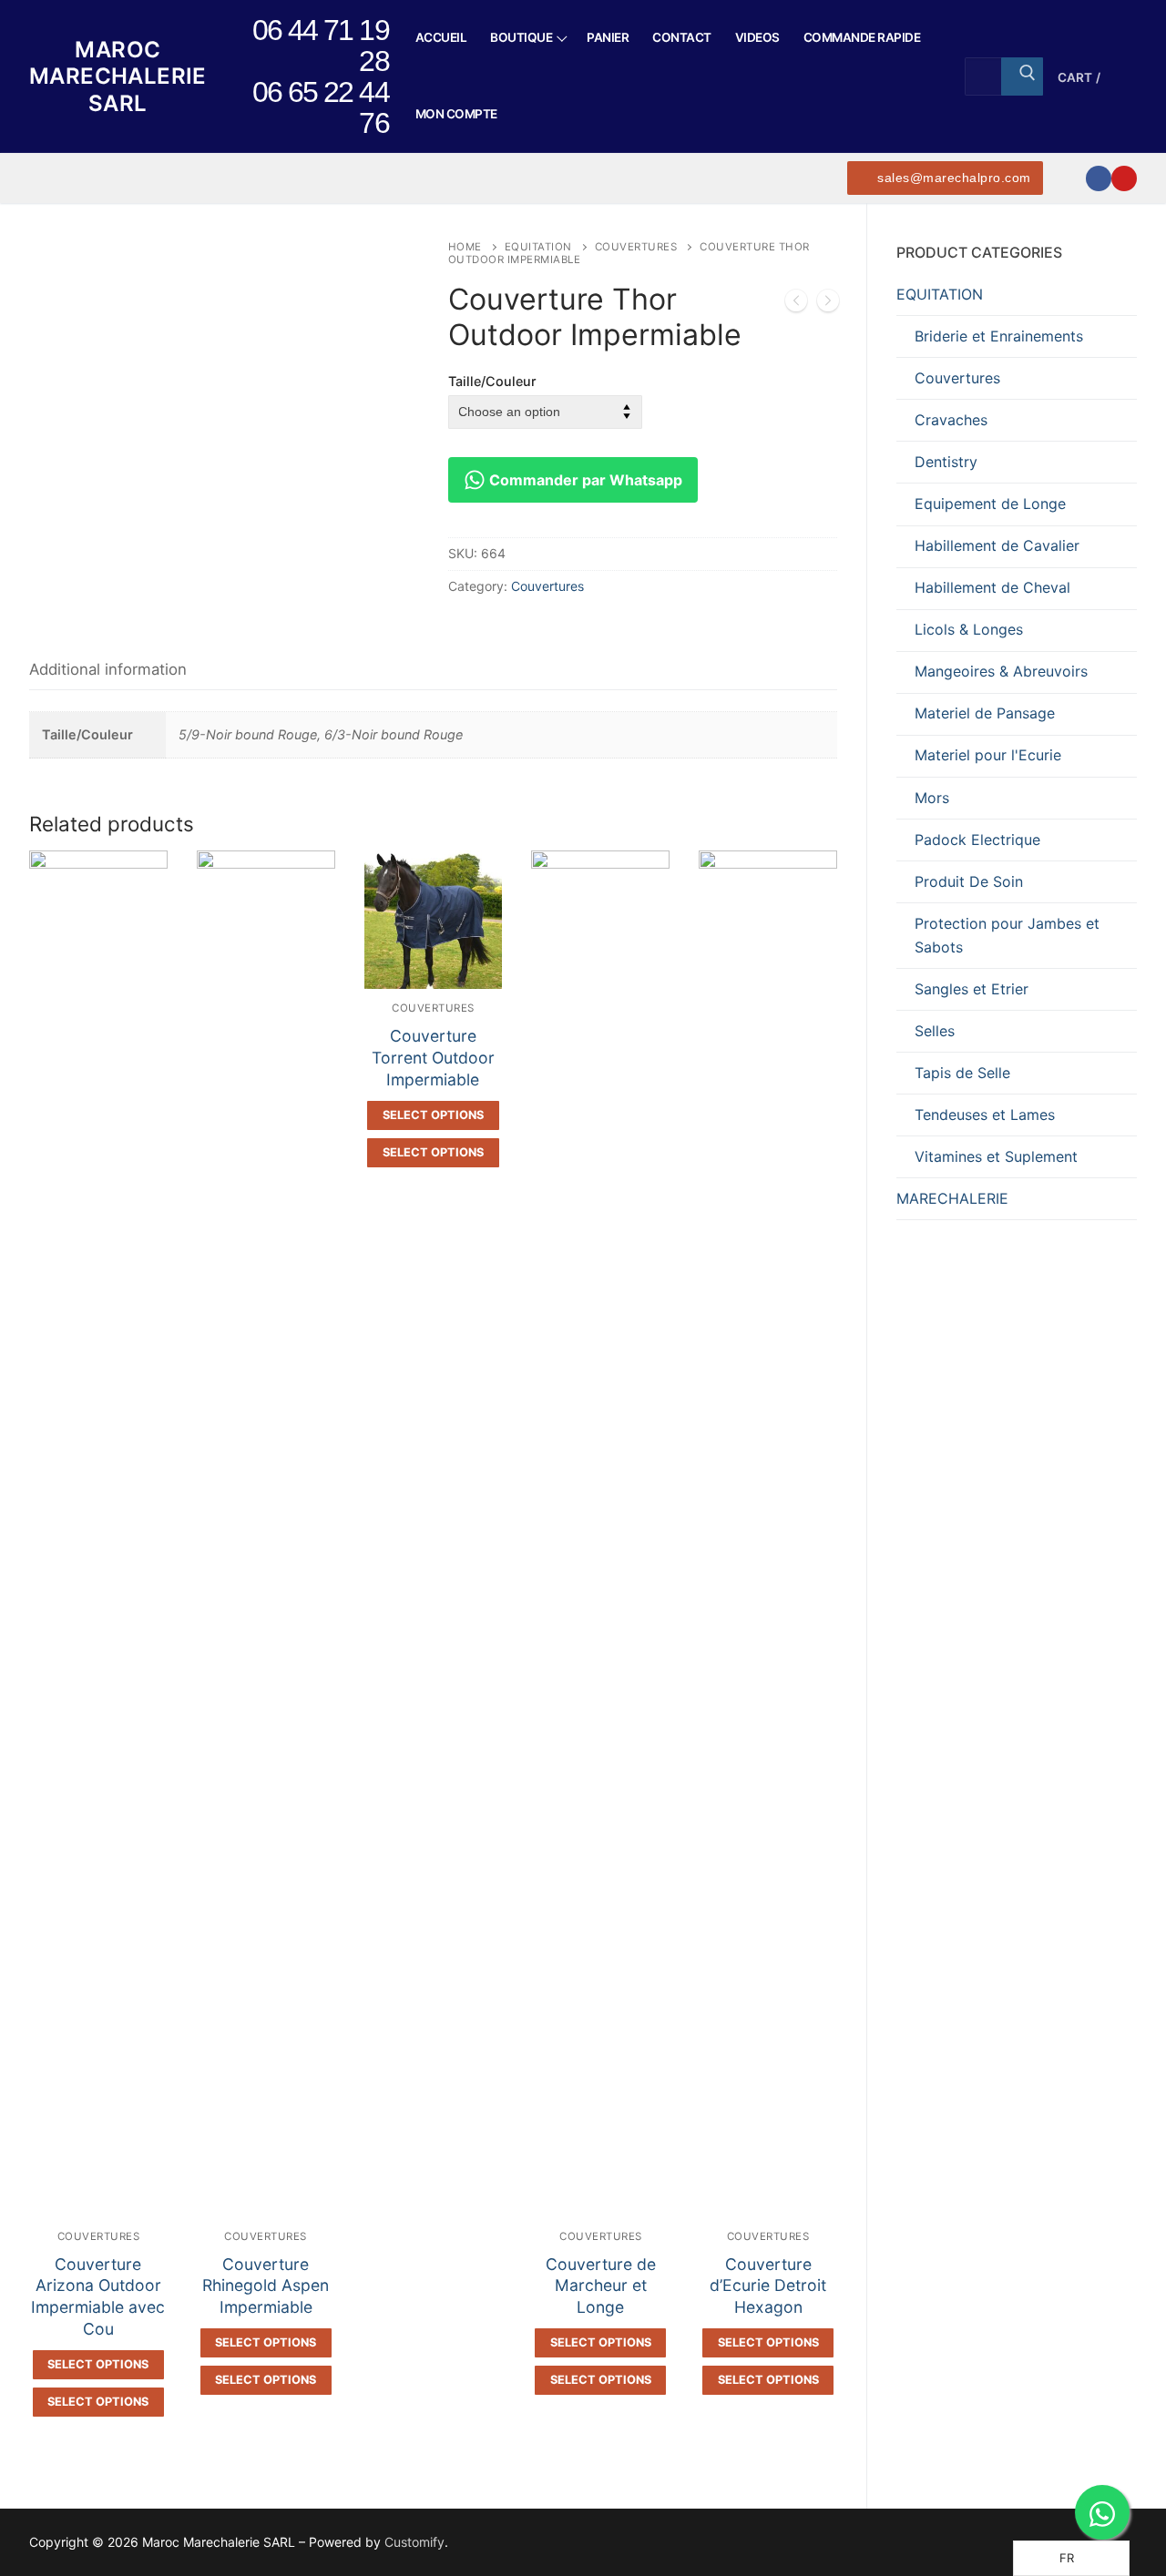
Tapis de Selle (962, 1073)
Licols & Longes (969, 629)
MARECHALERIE (952, 1198)
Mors (932, 798)
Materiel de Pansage (985, 713)
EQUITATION (538, 247)
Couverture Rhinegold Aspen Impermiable (266, 2286)
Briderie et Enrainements (999, 336)
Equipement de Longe (990, 504)
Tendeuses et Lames (985, 1115)
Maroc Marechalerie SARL (118, 76)
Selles (935, 1031)
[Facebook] (1099, 178)
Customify (414, 2542)
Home (465, 247)
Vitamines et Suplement (996, 1156)
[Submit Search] (1023, 76)
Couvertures (636, 247)
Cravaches (951, 420)
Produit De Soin (969, 881)
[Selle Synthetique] (796, 304)
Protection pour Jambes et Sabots (1007, 935)
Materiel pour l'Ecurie (988, 755)
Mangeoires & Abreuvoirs (1001, 671)
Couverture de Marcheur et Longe (601, 2286)
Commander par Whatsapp (584, 480)
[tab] (108, 670)
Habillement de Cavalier (997, 545)
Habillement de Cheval (992, 587)
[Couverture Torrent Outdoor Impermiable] (828, 304)
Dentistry (946, 462)
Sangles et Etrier (972, 989)
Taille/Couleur (492, 381)
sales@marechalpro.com (952, 178)
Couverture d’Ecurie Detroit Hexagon (768, 2286)
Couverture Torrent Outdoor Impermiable (433, 1058)
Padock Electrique (977, 840)
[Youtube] (1124, 178)
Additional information (108, 669)
